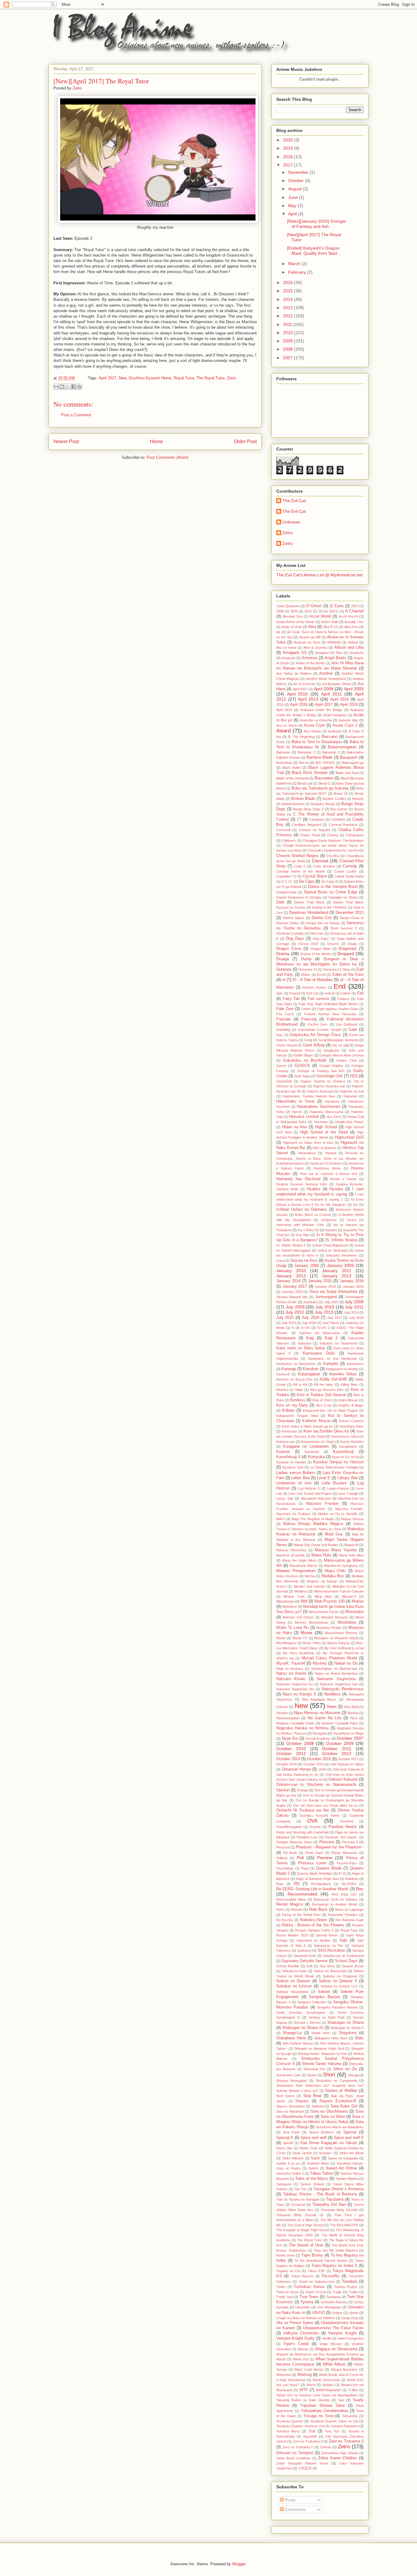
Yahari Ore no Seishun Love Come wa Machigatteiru (317, 2395)
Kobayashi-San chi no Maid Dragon (330, 1410)
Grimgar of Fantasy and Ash (321, 1071)
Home (156, 441)
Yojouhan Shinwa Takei (323, 2406)
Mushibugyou (286, 1643)
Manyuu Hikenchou (291, 1550)
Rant (280, 1884)
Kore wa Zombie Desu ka (326, 1431)
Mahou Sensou (352, 1519)
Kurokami (312, 1452)
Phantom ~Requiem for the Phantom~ (330, 1847)
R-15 (342, 1874)
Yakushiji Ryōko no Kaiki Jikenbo (303, 2400)
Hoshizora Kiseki (327, 1168)
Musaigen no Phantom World (336, 1638)
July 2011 (354, 1307)
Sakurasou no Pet (328, 1946)
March (295, 264)
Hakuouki (350, 1096)
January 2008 (306, 1266)
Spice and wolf (314, 2138)
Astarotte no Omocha (316, 720)
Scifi (309, 1966)
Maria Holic (321, 1555)
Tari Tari (300, 2189)
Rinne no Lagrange (349, 1910)
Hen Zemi (333, 1117)
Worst (311, 2385)
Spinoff (288, 2143)
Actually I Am (354, 622)
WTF (304, 2390)
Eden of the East (348, 975)
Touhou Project (346, 2287)
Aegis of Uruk (292, 627)
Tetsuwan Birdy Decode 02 (300, 2215)
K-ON (306, 1328)
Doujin (352, 944)
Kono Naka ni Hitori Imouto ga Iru (307, 1426)
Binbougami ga (353, 763)
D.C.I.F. (287, 881)
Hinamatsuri (307, 1153)
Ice (355, 1205)
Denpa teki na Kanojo (323, 923)
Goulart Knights (331, 1066)
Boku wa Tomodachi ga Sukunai (320, 788)
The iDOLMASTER (344, 2225)
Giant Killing (314, 1045)
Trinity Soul (285, 2297)
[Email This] (56, 387)
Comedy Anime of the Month (301, 871)
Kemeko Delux (343, 1374)
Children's (289, 841)
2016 (288, 283)
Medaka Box (333, 1576)
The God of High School (305, 2225)
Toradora (350, 2282)
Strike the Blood (352, 2153)
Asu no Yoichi (286, 725)
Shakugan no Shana (345, 2023)
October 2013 (337, 1753)
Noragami (320, 1733)
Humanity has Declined (298, 1179)
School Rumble (288, 1966)
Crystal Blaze (315, 876)
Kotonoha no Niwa (345, 1436)
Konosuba (289, 1431)
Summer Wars (318, 2163)
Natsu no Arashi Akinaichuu (336, 1673)
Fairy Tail (291, 999)
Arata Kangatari (335, 715)
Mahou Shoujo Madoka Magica (313, 1524)
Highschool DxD (349, 1137)
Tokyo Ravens (302, 2276)
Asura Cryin (314, 725)
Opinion (283, 1790)
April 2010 (297, 694)
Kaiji (310, 1338)
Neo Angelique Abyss (319, 1699)
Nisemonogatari (288, 1718)
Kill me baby (324, 1385)
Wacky (303, 2349)
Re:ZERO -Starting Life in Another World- (313, 1889)
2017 (288, 165)
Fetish (306, 1009)
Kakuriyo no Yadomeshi (338, 1343)
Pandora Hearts (343, 1827)
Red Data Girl (344, 1894)
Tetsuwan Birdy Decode (339, 2210)
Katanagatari (309, 1374)
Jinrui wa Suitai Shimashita (333, 1292)
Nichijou (282, 1713)
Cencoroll (283, 830)
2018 (288, 157)
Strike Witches (293, 2158)
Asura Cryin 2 (345, 725)
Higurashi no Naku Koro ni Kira (308, 1143)
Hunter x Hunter (343, 1179)
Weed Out (301, 2359)
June (294, 197)
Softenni (318, 2106)
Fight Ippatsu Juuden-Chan (338, 1009)
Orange (302, 1790)
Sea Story (327, 1966)
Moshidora (347, 1622)
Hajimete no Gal (352, 1091)
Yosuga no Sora (318, 2416)
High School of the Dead (324, 1132)
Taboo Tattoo (322, 2173)
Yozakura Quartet (290, 2421)
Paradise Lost (307, 1837)
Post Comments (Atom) (167, 457)
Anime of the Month (310, 663)
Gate (353, 1030)
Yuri (312, 2431)
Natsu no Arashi (291, 1673)
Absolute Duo (292, 616)
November (299, 172)
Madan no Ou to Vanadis (338, 1514)
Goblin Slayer (303, 1055)
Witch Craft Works (309, 2370)
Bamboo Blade (320, 757)
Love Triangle (348, 1494)
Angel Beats (335, 658)
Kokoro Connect (351, 1421)
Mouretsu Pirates (329, 1628)
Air (278, 632)
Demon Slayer (294, 918)
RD (297, 1884)
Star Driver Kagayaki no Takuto (328, 2143)
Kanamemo (355, 1364)
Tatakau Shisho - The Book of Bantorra (320, 2194)
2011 (288, 324)
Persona (327, 1842)
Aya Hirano (312, 731)
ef (284, 980)
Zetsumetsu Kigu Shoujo (340, 2453)
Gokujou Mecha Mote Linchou (341, 1055)
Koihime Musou (316, 1421)
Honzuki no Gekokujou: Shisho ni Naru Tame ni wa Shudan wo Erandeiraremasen (320, 1158)
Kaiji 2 (331, 1338)
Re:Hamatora (321, 1884)
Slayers (302, 2101)
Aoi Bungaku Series (337, 684)
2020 (288, 140)
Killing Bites (349, 1385)
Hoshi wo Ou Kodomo (326, 1163)
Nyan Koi (290, 1739)
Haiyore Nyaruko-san (329, 1086)
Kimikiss (298, 1400)
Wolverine (284, 2375)
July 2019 (289, 1323)
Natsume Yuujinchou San (339, 1684)
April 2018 (349, 705)
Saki (343, 1940)
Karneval (283, 1374)
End (340, 986)
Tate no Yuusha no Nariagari (298, 2199)
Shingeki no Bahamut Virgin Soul (319, 2049)
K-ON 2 (323, 1328)
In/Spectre (329, 1220)
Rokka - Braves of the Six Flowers (313, 1925)
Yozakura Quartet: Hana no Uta (334, 2421)
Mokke (358, 1601)
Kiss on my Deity (292, 1405)
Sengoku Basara (325, 1997)
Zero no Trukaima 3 (346, 2441)
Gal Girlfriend (346, 1024)
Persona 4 (350, 1842)
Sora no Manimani (290, 2111)
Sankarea (304, 1950)
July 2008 (354, 1302)
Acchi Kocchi (348, 616)
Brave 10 (341, 794)
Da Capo (306, 881)
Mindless (301, 1591)
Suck (315, 2158)
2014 (288, 299)
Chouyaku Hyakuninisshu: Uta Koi (333, 850)
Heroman (321, 1122)
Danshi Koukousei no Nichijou (299, 897)
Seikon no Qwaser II (338, 1981)
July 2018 (356, 1318)
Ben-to (304, 763)
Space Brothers (322, 2132)
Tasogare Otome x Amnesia (339, 2189)
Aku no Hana (286, 648)
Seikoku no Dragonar (340, 1976)
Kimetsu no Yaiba (290, 1390)
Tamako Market (347, 2179)
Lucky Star (285, 1498)
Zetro (231, 378)
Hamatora (332, 1101)
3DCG (334, 611)
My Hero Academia (298, 1653)
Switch (313, 2168)
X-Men (353, 2390)
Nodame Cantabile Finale (295, 1723)
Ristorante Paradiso (343, 1915)
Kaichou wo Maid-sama (320, 1333)
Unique (337, 2313)
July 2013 (324, 1312)
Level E (324, 1478)
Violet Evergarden (350, 2338)
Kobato (288, 1410)
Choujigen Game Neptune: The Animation (333, 841)
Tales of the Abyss (312, 2179)
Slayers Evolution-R (338, 2101)
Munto (281, 1638)
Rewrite (297, 1910)
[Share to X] (68, 387)
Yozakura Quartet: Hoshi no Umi (300, 2426)
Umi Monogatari (329, 2307)
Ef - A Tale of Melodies (313, 980)
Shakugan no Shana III (303, 2028)
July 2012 (295, 1312)
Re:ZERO (349, 1884)
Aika (312, 627)
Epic (279, 993)
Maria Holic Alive (351, 1555)
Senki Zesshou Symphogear (301, 2012)
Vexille (327, 2338)
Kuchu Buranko (352, 1442)
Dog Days (295, 939)
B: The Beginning (301, 737)
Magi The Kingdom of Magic (313, 1519)
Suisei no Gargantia (343, 2158)
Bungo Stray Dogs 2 (308, 809)
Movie (306, 1633)
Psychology (285, 1868)
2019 (288, 148)
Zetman (326, 2447)
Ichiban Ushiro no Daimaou (302, 1210)
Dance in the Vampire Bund (333, 887)
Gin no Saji (340, 1045)
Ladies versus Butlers (296, 1473)
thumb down (285, 2255)
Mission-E (349, 1596)
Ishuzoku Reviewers (342, 1255)
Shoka (312, 2075)
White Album (334, 2364)
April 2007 (300, 689)
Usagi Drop (350, 2318)
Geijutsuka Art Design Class (315, 1035)
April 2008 (324, 689)
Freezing (309, 1019)
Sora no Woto (333, 2117)
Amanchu (357, 653)
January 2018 (325, 1286)
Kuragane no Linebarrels (306, 1447)
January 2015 (320, 1281)
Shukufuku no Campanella (336, 2081)
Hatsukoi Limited (304, 1117)
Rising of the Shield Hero (301, 1915)
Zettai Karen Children (337, 2458)
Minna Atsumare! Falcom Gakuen (339, 1591)
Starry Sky (284, 2148)
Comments (295, 2509)
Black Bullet (291, 768)
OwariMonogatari (289, 1827)
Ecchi (321, 975)
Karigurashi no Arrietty (342, 1369)
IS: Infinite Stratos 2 (291, 1245)
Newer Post (66, 441)
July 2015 (285, 1318)
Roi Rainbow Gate (350, 1920)
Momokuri (289, 1607)
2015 (288, 291)
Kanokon (311, 1369)
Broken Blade (303, 799)
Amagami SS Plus (329, 653)
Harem (297, 1112)
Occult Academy (318, 1739)
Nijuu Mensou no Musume (317, 1713)
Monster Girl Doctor (298, 1617)
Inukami (331, 1230)
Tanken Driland (312, 2184)
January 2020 (292, 1292)
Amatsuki (288, 658)
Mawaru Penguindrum (296, 1571)
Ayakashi (335, 731)
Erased (295, 993)
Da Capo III (330, 881)
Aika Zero (351, 627)
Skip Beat (312, 2096)
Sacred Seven (327, 1935)
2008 (288, 349)
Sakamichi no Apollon (314, 1940)
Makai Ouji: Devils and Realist (316, 1545)
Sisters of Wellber (341, 2091)
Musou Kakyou (339, 1643)
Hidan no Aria (294, 1127)
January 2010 (291, 1271)
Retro (280, 1910)
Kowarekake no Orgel (317, 1442)
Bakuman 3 (331, 752)
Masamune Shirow (303, 1566)
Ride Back (318, 1910)
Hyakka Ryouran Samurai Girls (302, 1184)
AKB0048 (334, 642)
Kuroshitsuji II (288, 1457)
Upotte (354, 2313)
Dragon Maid (321, 949)
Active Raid (330, 622)
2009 (288, 341)
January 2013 (337, 1276)
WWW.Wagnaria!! (328, 2390)
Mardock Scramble (290, 1555)
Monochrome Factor (324, 1612)
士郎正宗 (305, 2468)
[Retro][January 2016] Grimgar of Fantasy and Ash (317, 224)
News (332, 1707)
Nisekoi (353, 1713)
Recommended (302, 1894)
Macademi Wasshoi (316, 1498)
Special (350, 2132)
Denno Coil (322, 918)
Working (305, 2375)
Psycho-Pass (347, 1863)
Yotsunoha (350, 2416)
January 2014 (288, 1281)
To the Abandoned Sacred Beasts (321, 2260)
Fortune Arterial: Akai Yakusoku (330, 1014)
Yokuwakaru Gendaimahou (325, 2411)
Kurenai (283, 1452)
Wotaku (328, 2385)
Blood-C (324, 783)
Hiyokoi (331, 1153)
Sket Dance (286, 2096)
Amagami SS (295, 653)
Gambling (283, 1030)
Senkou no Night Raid (326, 2017)
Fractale (283, 1019)
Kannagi (289, 1369)
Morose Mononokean (312, 1622)
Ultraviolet (303, 2307)
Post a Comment (76, 415)
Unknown (291, 522)
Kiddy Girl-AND (333, 1379)
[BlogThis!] (62, 387)
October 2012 (291, 1753)
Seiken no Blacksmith (330, 1971)
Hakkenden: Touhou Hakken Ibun (309, 1096)
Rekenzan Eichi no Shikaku (335, 1899)
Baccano (330, 737)
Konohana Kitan (352, 1426)
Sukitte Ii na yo (288, 2163)
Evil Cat (312, 993)
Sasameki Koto (305, 1956)
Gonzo (281, 1066)
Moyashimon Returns (341, 1633)
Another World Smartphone (326, 679)
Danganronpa (286, 892)
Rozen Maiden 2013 (292, 1935)
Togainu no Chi (288, 2271)
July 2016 (310, 1318)
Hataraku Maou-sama (326, 1112)
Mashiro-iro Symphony (341, 1566)
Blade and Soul (347, 773)
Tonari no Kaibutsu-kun (316, 2282)
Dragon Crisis (289, 949)
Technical (298, 2205)
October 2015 (319, 1759)
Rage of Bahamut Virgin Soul (317, 1879)
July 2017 (334, 1318)
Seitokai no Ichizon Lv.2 (339, 1986)
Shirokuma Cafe (288, 2075)
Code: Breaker (324, 866)
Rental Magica (290, 1904)
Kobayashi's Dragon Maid (297, 1416)
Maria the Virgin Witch (299, 1560)
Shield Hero (321, 2033)
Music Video (312, 1643)
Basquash (349, 757)
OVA (312, 1821)
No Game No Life (325, 1718)
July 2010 (325, 1307)
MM (304, 1601)
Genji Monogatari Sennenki (338, 1040)
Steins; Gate (308, 2148)
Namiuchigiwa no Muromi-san (334, 1669)
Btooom (358, 799)
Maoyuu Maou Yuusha (336, 1550)
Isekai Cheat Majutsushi (330, 1245)
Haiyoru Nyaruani (320, 1091)
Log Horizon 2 (309, 1488)
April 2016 (299, 705)
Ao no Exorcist (304, 684)
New (122, 378)
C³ (299, 819)
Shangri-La (292, 2033)
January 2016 (352, 1281)
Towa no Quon (287, 2292)
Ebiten (306, 975)
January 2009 (341, 1265)
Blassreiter (324, 778)
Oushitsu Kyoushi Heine (150, 378)
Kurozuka (316, 1457)
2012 (288, 316)
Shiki (359, 2038)
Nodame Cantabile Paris (339, 1723)
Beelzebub (284, 763)
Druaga (283, 959)
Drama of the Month (315, 954)
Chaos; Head (310, 835)
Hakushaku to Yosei (295, 1101)
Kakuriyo (305, 1343)
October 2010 (291, 1749)
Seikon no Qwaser (293, 1981)
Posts (290, 2500)
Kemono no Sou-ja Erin (294, 1379)
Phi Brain (290, 1853)
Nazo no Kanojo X (299, 1694)
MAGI (281, 1519)
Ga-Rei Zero (317, 1024)
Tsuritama (333, 2297)
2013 (288, 308)
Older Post (245, 441)
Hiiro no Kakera (324, 1148)
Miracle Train (294, 1596)
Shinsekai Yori (314, 2069)
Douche (333, 944)
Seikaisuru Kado (294, 1971)
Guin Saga (302, 1076)
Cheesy (333, 835)
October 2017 (348, 1759)
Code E (300, 866)
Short (329, 2075)
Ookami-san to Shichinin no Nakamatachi (316, 1785)
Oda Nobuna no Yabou (347, 1764)
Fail (360, 993)
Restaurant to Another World (335, 1904)
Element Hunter (314, 987)
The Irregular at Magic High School (303, 2230)
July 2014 (351, 1312)
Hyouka (336, 1189)
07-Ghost (314, 606)
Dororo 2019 (308, 944)
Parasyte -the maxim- (341, 1837)
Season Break (353, 1966)
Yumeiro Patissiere (345, 2426)
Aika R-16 (330, 627)
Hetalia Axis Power (349, 1122)
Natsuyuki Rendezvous (343, 1689)
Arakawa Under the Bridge (321, 710)
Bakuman (283, 752)
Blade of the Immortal (292, 778)
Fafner (346, 993)
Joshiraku (310, 1302)
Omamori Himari (296, 1769)
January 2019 (353, 1286)
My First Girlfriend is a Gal (344, 1648)
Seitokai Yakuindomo (292, 1992)
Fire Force (285, 1014)
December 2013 (350, 913)
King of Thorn (322, 1400)
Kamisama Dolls (319, 1353)
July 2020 (309, 1323)
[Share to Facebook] (74, 387)
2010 (288, 333)
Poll (300, 1858)
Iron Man (303, 1235)
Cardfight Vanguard (306, 825)
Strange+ (325, 2153)
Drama (283, 954)
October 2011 (337, 1749)
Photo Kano (314, 1853)
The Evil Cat (294, 501)
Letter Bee (300, 1478)
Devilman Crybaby (290, 933)
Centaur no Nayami (314, 830)
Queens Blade (329, 1868)
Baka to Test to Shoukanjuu (317, 742)
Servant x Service (307, 2023)
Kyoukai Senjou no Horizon (338, 1462)
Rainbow (352, 1879)
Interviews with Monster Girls (300, 1225)
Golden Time (347, 1060)
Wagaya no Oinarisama (336, 2349)
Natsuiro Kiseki (291, 1679)
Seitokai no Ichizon (294, 1986)
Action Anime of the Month (296, 622)
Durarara (284, 969)
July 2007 (331, 1302)
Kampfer (331, 1364)
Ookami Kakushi (343, 1779)
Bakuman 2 (306, 752)
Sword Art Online (341, 2168)
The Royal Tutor (210, 378)
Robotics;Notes (314, 1920)
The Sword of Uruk (306, 2245)
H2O (354, 1076)
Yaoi (341, 2400)
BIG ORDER (325, 763)
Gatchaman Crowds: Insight (319, 1030)
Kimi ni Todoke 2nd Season (321, 1395)
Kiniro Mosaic (348, 1400)
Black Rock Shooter (310, 773)
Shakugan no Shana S (347, 2028)
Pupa (305, 1868)
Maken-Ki (351, 1545)
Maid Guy (334, 1534)
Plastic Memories (344, 1853)
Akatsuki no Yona (307, 642)
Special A (285, 2138)
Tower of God (316, 2292)
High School (326, 1127)
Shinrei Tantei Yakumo (322, 2064)
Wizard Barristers (344, 2370)
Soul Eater (291, 2132)
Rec (360, 1889)
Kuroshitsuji (343, 1452)
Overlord (347, 1821)
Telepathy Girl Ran (329, 2205)
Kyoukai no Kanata (291, 1462)
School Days (346, 1961)
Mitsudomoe (285, 1601)
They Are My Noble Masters (336, 2250)
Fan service (318, 999)
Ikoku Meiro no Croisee (313, 1215)
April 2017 (107, 378)
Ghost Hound (286, 1045)
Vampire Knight (342, 2333)
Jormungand (326, 1297)
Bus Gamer (339, 809)
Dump (306, 959)
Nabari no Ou (346, 1663)
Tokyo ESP (316, 2271)
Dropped (346, 954)
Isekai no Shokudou (333, 1250)
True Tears (309, 2297)
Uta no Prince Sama (295, 2323)
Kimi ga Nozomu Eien (327, 1390)
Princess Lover (312, 1863)
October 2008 (300, 1743)
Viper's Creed (296, 2344)
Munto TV (300, 1638)
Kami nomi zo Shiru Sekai (301, 1348)
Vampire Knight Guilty (296, 2338)
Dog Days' (321, 939)
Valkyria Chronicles (301, 2333)
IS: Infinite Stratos (341, 1240)
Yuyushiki (310, 2436)
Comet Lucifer (346, 871)
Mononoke (354, 1612)
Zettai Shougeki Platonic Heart (302, 2463)
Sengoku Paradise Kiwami (337, 2007)
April (293, 214)
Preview (325, 1858)
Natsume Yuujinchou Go (295, 1684)
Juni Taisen (331, 1323)
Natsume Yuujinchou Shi (295, 1689)
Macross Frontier (322, 1504)
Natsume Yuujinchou (336, 1679)
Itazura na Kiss (304, 1261)
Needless (332, 1694)
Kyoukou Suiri (293, 1467)
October (297, 181)
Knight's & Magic (351, 1405)
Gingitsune (332, 1050)
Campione (317, 819)
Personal (283, 1847)
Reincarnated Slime (291, 1899)
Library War (348, 1478)
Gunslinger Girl (329, 1076)
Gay (279, 1035)
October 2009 (340, 1743)
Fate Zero (285, 1009)
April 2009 (354, 689)
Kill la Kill (300, 1385)
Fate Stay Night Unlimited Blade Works (328, 1004)
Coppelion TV (286, 876)
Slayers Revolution (290, 2106)
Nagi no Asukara (290, 1669)
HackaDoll (284, 1081)
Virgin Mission (331, 2344)
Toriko (281, 2287)
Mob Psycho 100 (330, 1601)
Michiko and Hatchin (309, 1586)
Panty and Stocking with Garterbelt (303, 1832)
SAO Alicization (331, 1950)
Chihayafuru (355, 835)
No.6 (354, 1718)
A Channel (354, 611)
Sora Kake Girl (344, 2106)
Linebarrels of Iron (294, 1483)
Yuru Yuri (332, 2431)
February (298, 272)
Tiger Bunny (312, 2255)
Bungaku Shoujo (323, 804)
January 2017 (295, 1286)
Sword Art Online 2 (290, 2173)
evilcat (330, 993)
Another (326, 673)
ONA (322, 1769)
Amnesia (309, 658)
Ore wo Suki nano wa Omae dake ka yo (325, 1805)
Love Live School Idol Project (310, 1494)
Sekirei (324, 1992)
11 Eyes (336, 606)
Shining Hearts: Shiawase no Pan (322, 2054)
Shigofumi (348, 2033)
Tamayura (284, 2184)
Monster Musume (334, 1617)
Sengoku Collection (312, 2002)
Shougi (353, 2075)
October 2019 (313, 1764)
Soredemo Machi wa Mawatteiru (340, 2127)
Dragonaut (348, 949)
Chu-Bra (333, 856)
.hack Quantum (288, 606)
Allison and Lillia (349, 648)
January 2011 (337, 1271)
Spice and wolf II (349, 2138)
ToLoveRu (330, 2276)
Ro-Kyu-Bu (285, 1920)
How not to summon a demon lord (328, 1174)
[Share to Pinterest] (79, 387)
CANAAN (338, 819)
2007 (288, 358)
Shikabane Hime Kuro (331, 2038)
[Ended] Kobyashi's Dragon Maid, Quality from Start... (314, 251)
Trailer (353, 2292)
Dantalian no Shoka (343, 897)
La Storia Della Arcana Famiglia (334, 1467)
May (293, 206)
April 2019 (284, 710)
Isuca (280, 1261)
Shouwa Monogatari (292, 2081)
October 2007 (350, 1738)
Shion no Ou (345, 2069)
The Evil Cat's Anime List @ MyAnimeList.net (319, 575)
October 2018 (286, 1764)
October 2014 (288, 1759)
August (296, 189)
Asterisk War (348, 720)
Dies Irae (317, 933)
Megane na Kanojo (322, 1581)
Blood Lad (305, 783)
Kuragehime (348, 1447)
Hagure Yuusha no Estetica (323, 1081)
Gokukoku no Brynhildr (305, 1060)
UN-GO (318, 2313)
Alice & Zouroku (315, 648)
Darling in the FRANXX (329, 907)
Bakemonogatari (342, 747)
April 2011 (332, 694)
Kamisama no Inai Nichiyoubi (332, 1359)
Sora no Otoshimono (329, 2111)
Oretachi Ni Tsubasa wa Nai (303, 1810)
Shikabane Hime (291, 2038)
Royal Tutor (184, 378)
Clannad (320, 861)
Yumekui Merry (288, 2431)
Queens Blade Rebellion (314, 1874)
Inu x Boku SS (308, 1230)
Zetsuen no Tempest (295, 2453)
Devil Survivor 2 (344, 928)
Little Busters (334, 1483)
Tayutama (335, 2199)
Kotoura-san (285, 1442)
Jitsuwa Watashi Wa (292, 1297)
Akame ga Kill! (310, 637)
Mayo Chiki (335, 1571)
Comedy (350, 866)
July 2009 (295, 1307)
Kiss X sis (324, 1405)
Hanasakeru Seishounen (319, 1107)
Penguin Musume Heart (294, 1842)
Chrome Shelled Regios (297, 856)
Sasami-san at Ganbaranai (343, 1956)
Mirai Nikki (323, 1596)
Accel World (320, 616)
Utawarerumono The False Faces (333, 2328)
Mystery (320, 1663)
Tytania (307, 2302)
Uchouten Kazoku (334, 2302)
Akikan (353, 642)
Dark (280, 902)
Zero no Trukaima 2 (308, 2441)
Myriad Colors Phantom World (329, 1658)
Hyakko (314, 1189)
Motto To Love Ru (292, 1628)
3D (321, 611)
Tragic (337, 2292)
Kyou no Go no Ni (345, 1457)
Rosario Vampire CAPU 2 (314, 1930)
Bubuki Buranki (293, 804)
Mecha (310, 1576)
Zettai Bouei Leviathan (293, 2458)
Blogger (239, 2564)
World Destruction (326, 2380)
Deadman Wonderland (309, 913)
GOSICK (302, 1066)
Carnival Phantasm (343, 825)
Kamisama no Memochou (296, 1364)
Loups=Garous (338, 1488)
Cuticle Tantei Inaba (349, 876)
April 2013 (308, 699)
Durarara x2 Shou (337, 969)
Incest (352, 1220)
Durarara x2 (308, 969)
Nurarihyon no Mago (349, 1733)
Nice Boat (351, 1707)
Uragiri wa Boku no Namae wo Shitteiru (306, 2318)
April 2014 (340, 699)
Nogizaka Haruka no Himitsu (303, 1728)
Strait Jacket (302, 2153)
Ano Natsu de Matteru (294, 673)
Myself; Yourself (291, 1663)
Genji (308, 1040)
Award (283, 731)
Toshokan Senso (309, 2287)
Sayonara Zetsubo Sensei (305, 1961)
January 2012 (291, 1276)
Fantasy (343, 999)
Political (282, 1858)
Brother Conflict (334, 799)
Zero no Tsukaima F (298, 2447)
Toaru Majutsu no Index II (335, 2266)
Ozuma (315, 1827)
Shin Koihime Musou (298, 2043)
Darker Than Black (309, 902)
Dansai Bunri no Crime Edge (331, 892)
